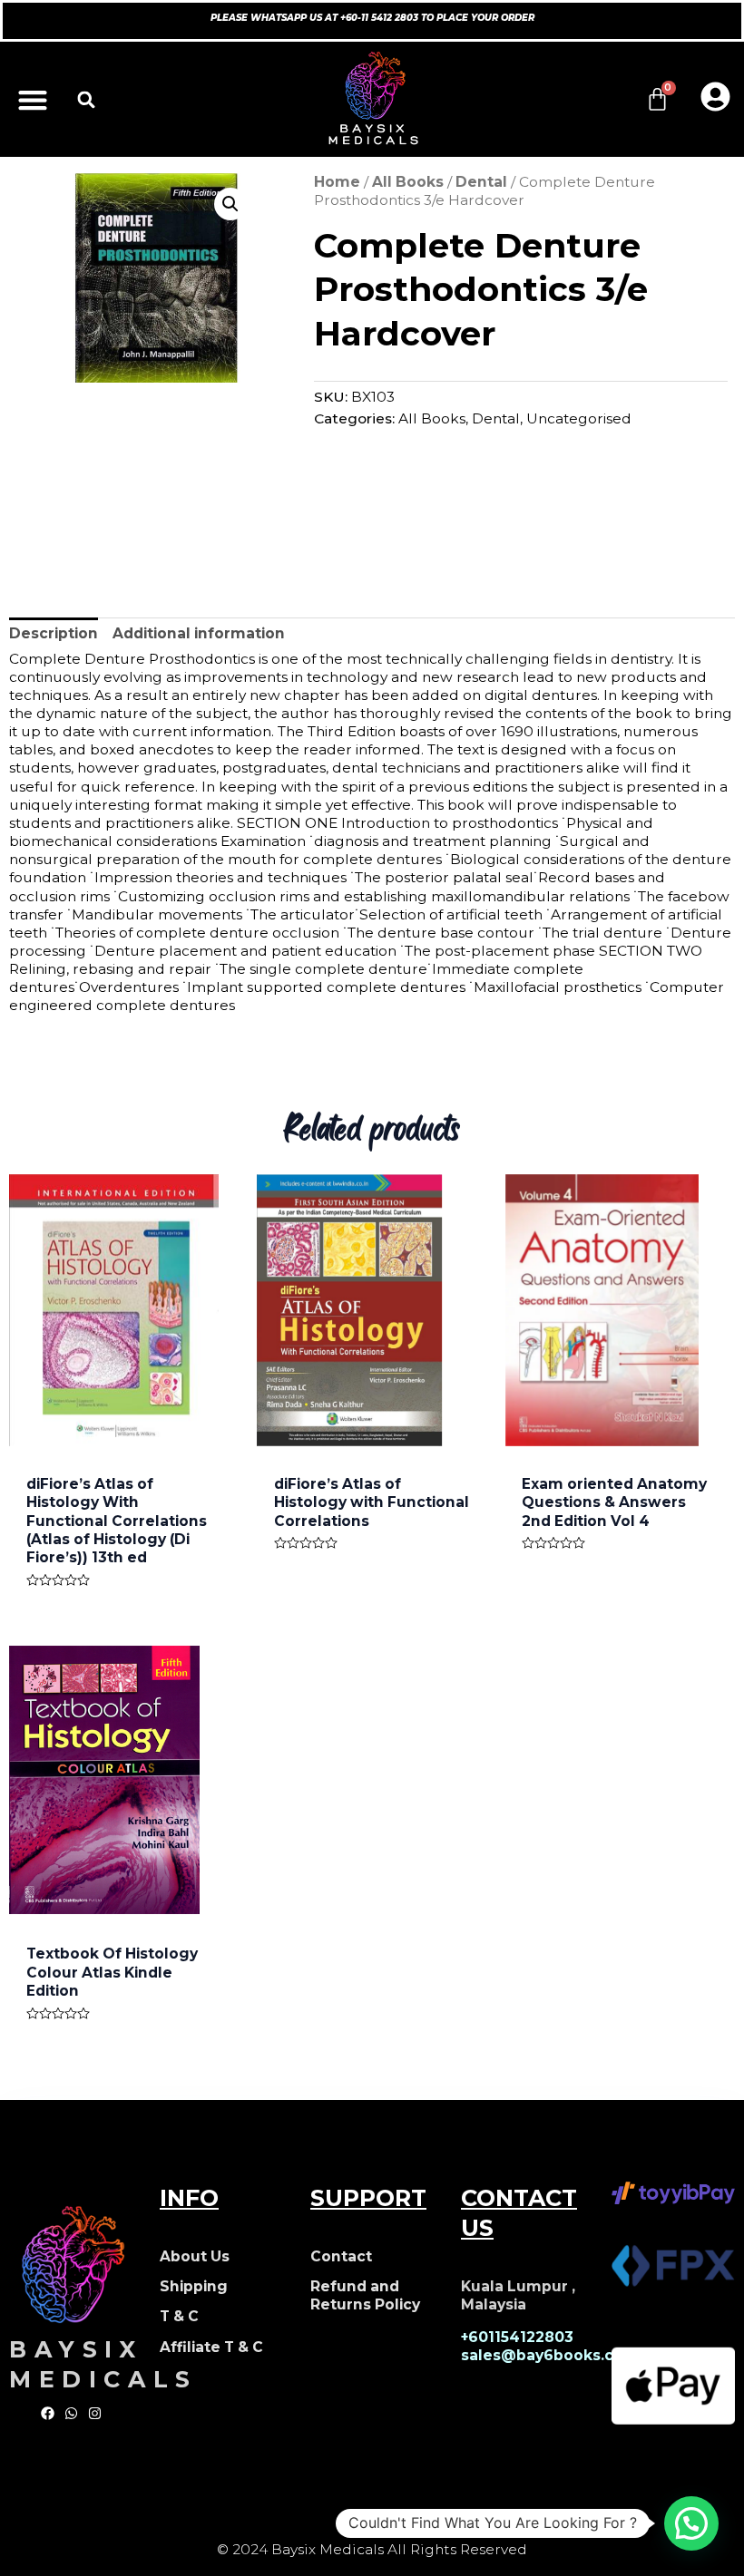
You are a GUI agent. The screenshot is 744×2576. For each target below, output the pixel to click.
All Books (408, 182)
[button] (32, 99)
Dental (481, 182)
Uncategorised (579, 418)
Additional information (199, 633)
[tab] (54, 634)
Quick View (124, 1427)
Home (337, 182)
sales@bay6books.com (550, 2355)
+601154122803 (517, 2337)
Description (54, 633)
